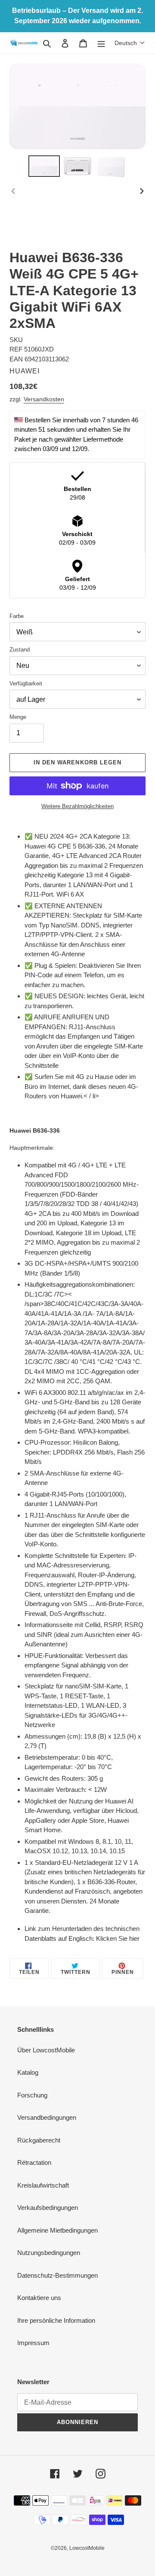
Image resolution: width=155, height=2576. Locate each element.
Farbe (17, 616)
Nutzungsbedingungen (49, 2253)
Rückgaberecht (39, 2140)
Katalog (28, 2072)
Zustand (20, 650)
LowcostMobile (87, 2548)
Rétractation (34, 2162)
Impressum (33, 2343)
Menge (18, 717)
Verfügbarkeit (26, 683)
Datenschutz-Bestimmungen (57, 2275)
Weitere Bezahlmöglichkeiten (77, 806)
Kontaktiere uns (39, 2298)
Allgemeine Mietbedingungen (57, 2230)
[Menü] (101, 43)
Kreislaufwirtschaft (43, 2185)
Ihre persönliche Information (56, 2320)
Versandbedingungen (47, 2117)
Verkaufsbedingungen (48, 2208)
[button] (130, 43)
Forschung (32, 2095)
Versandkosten (44, 399)
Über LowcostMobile (46, 2050)
